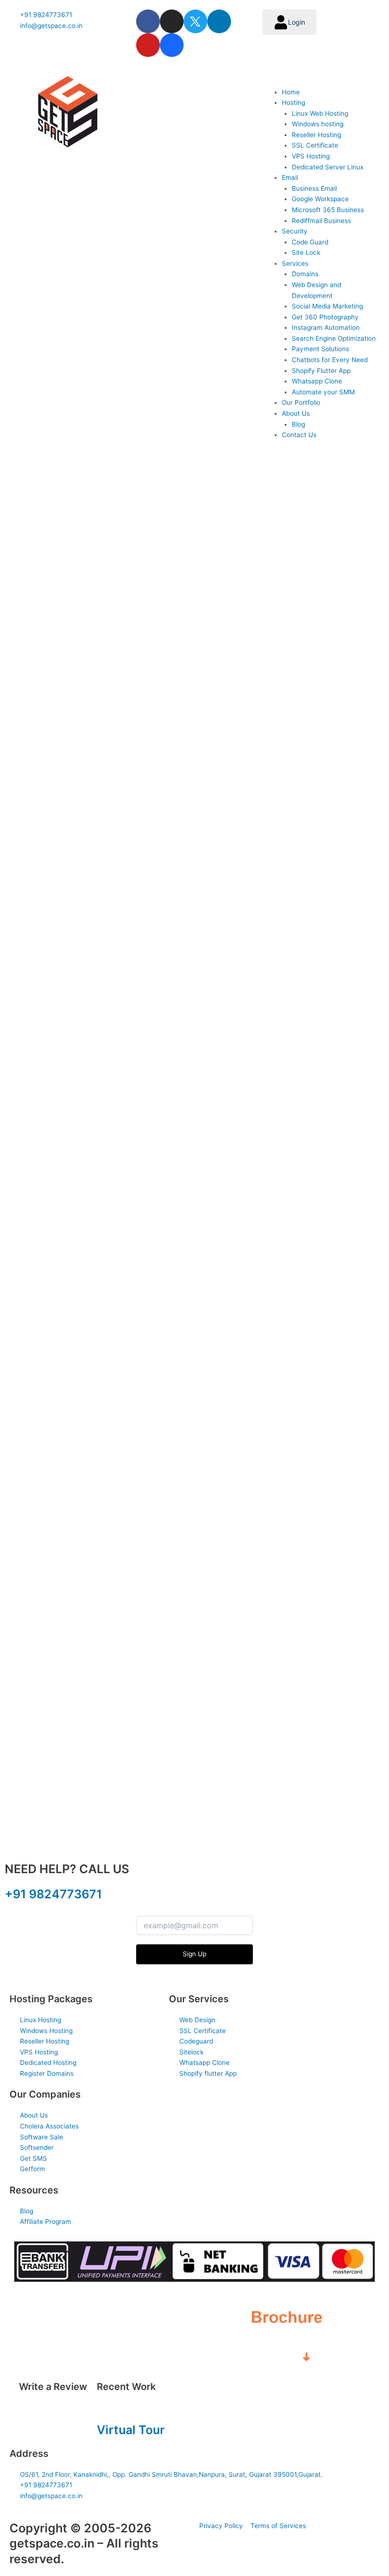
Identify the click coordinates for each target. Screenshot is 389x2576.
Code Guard (310, 242)
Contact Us (299, 435)
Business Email (314, 188)
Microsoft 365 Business (328, 210)
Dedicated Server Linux (328, 167)
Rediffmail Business (321, 221)
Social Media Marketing (327, 306)
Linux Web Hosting (320, 113)
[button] (321, 81)
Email (290, 177)
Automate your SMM (323, 392)
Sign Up (194, 1954)
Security (295, 231)
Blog (298, 424)
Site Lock (306, 252)
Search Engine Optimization (334, 338)
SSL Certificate (315, 145)
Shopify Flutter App (321, 371)
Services (295, 263)
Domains (305, 274)
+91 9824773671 (53, 1894)
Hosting (293, 103)
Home (291, 92)
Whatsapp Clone (317, 381)
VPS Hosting (311, 156)
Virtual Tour (131, 2430)
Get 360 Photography (325, 317)
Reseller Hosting (316, 135)
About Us (296, 413)
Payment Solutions (320, 349)
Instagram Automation (326, 327)
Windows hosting (318, 124)
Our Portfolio (301, 402)
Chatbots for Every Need (330, 360)
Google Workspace (320, 199)
